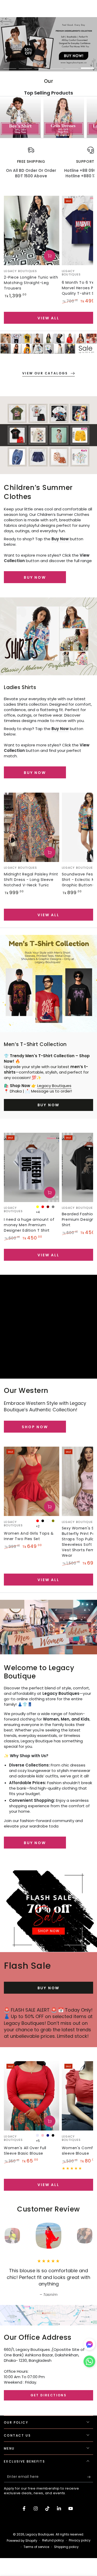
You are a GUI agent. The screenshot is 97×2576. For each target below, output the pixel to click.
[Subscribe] (90, 2477)
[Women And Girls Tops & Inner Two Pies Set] (32, 1481)
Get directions (49, 2395)
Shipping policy (66, 2547)
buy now (35, 577)
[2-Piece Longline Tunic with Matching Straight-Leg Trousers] (32, 230)
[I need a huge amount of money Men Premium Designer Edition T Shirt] (32, 1167)
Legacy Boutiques (54, 1086)
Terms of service (36, 2547)
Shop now (35, 1427)
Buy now (35, 773)
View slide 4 (56, 66)
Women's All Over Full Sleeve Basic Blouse (25, 2151)
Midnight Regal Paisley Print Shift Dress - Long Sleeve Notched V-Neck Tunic (31, 880)
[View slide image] (48, 44)
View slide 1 (10, 66)
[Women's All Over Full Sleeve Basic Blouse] (32, 2096)
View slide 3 (41, 66)
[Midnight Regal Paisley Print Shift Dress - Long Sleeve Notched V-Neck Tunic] (32, 827)
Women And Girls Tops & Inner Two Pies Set (29, 1536)
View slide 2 (25, 66)
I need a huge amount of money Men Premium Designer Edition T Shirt (29, 1225)
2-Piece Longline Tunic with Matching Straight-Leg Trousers (31, 283)
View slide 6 (87, 66)
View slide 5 (72, 66)
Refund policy (53, 2540)
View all (48, 318)
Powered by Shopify (22, 2541)
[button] (89, 2363)
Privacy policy (80, 2540)
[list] (48, 165)
